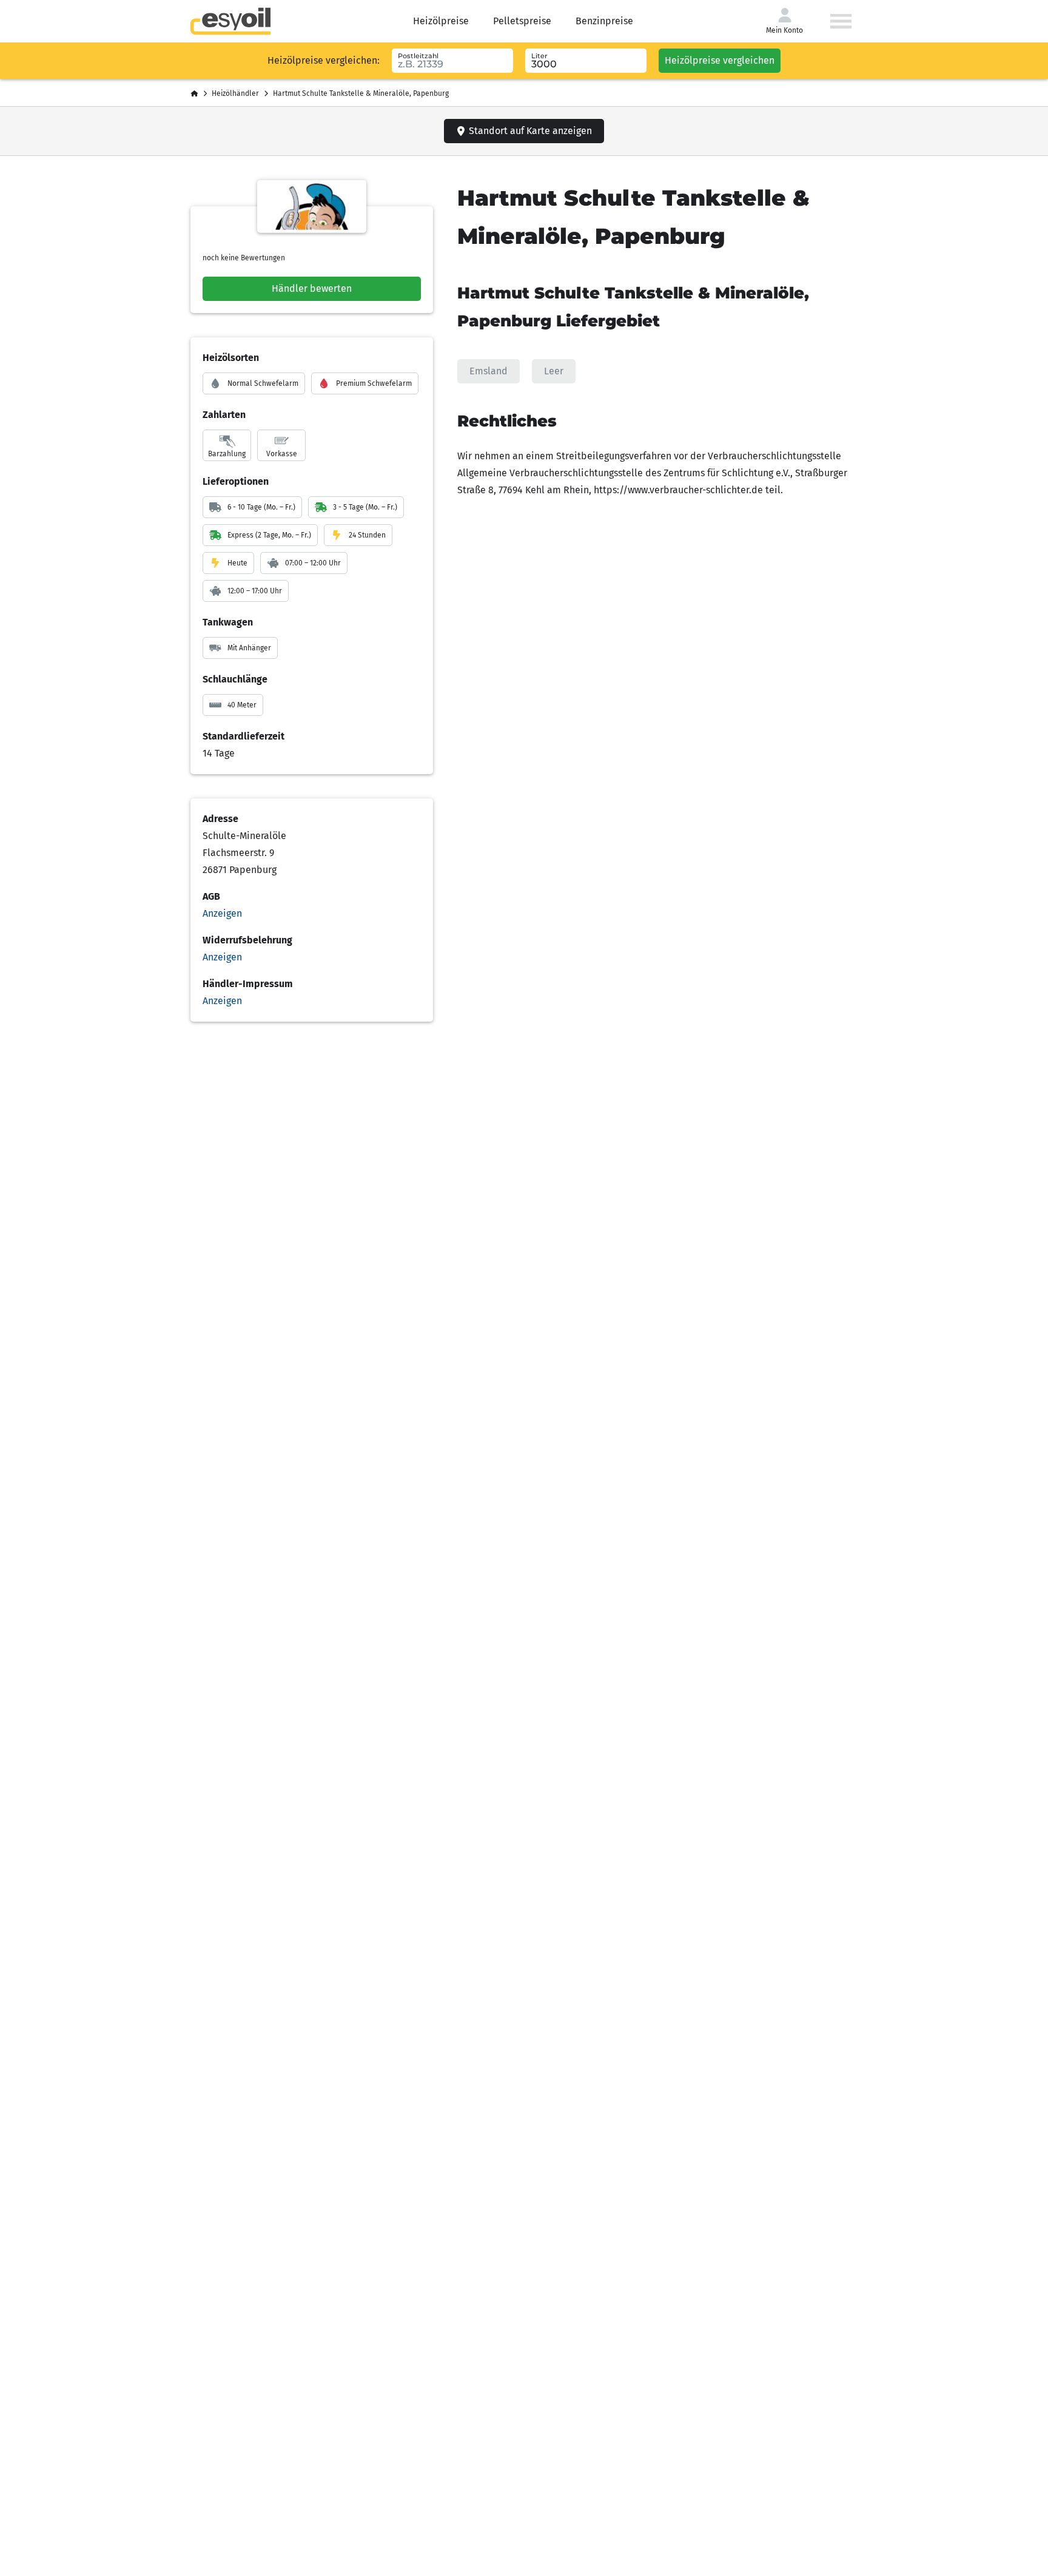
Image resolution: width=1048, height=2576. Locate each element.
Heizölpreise (441, 21)
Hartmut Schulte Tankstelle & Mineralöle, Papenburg (361, 93)
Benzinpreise (604, 21)
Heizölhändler (235, 93)
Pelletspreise (522, 21)
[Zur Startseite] (230, 21)
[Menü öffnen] (841, 21)
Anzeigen (222, 913)
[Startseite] (194, 94)
